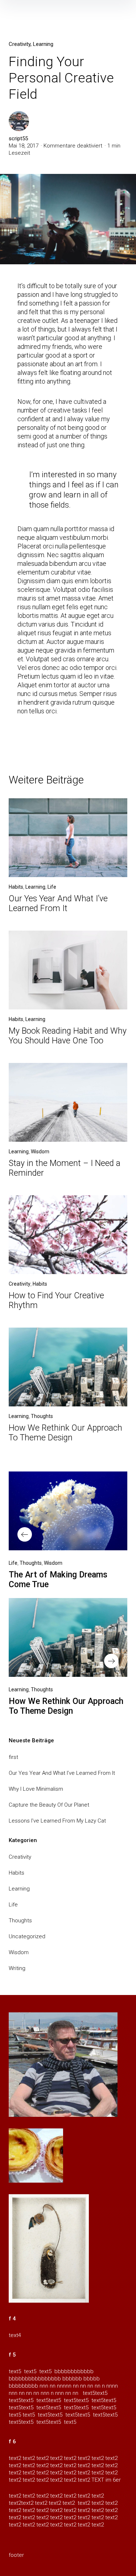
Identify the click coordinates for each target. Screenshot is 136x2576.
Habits (16, 887)
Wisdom (40, 1152)
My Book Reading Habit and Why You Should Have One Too (68, 1036)
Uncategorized (27, 1936)
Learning (43, 44)
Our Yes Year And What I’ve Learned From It (58, 903)
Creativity (20, 44)
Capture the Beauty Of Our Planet (49, 1805)
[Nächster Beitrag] (68, 1637)
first (13, 1757)
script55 (18, 138)
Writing (17, 1968)
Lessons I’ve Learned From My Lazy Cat (57, 1821)
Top (128, 2566)
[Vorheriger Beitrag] (68, 1511)
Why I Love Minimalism (36, 1789)
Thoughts (42, 1416)
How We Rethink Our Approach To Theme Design (65, 1433)
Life (52, 887)
